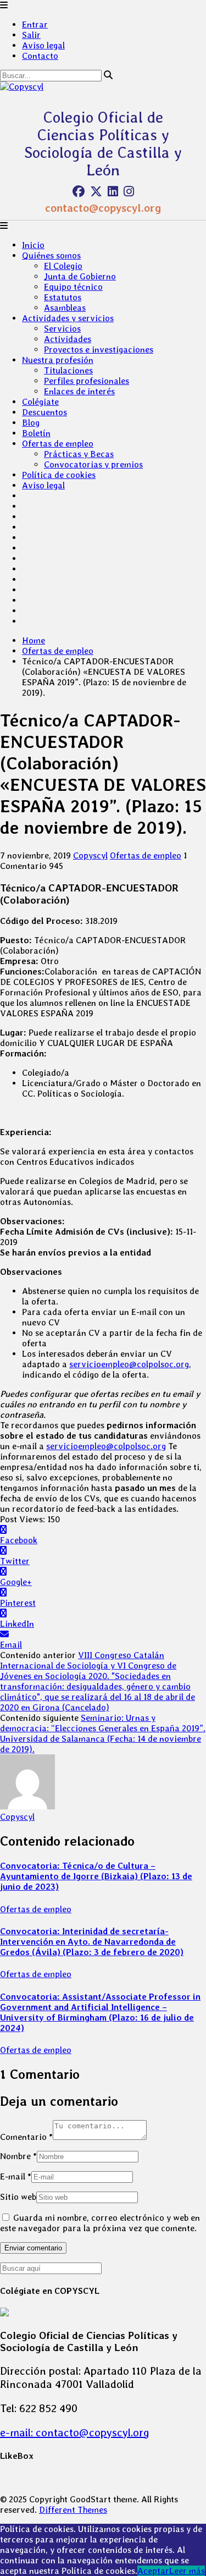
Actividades (68, 339)
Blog (31, 423)
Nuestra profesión (58, 360)
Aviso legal (43, 45)
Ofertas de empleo (58, 444)
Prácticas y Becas (79, 454)
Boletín (36, 433)
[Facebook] (79, 191)
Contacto (40, 56)
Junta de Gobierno (80, 276)
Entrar (35, 24)
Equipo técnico (73, 287)
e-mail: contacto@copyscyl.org (75, 2432)
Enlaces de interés (79, 391)
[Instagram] (129, 191)
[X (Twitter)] (96, 191)
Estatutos (63, 297)
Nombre (18, 2156)
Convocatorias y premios (93, 464)
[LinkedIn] (113, 191)
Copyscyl (90, 855)
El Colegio (63, 266)
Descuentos (44, 412)
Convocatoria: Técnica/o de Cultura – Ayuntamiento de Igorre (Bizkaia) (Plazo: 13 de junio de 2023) (96, 1876)
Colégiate (40, 402)
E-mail (16, 2176)
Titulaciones (68, 370)
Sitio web (18, 2197)
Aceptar (153, 2571)
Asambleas (65, 308)
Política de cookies (59, 475)
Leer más (187, 2571)
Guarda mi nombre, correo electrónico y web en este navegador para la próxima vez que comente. (100, 2223)
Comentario (26, 2137)
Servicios (62, 329)
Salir (31, 35)
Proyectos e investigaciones (99, 349)
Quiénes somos (51, 255)
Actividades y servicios (68, 318)
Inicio (33, 245)
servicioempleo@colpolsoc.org (129, 1364)
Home (34, 640)
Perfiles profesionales (87, 381)
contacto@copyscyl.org (103, 208)
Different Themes (73, 2510)
